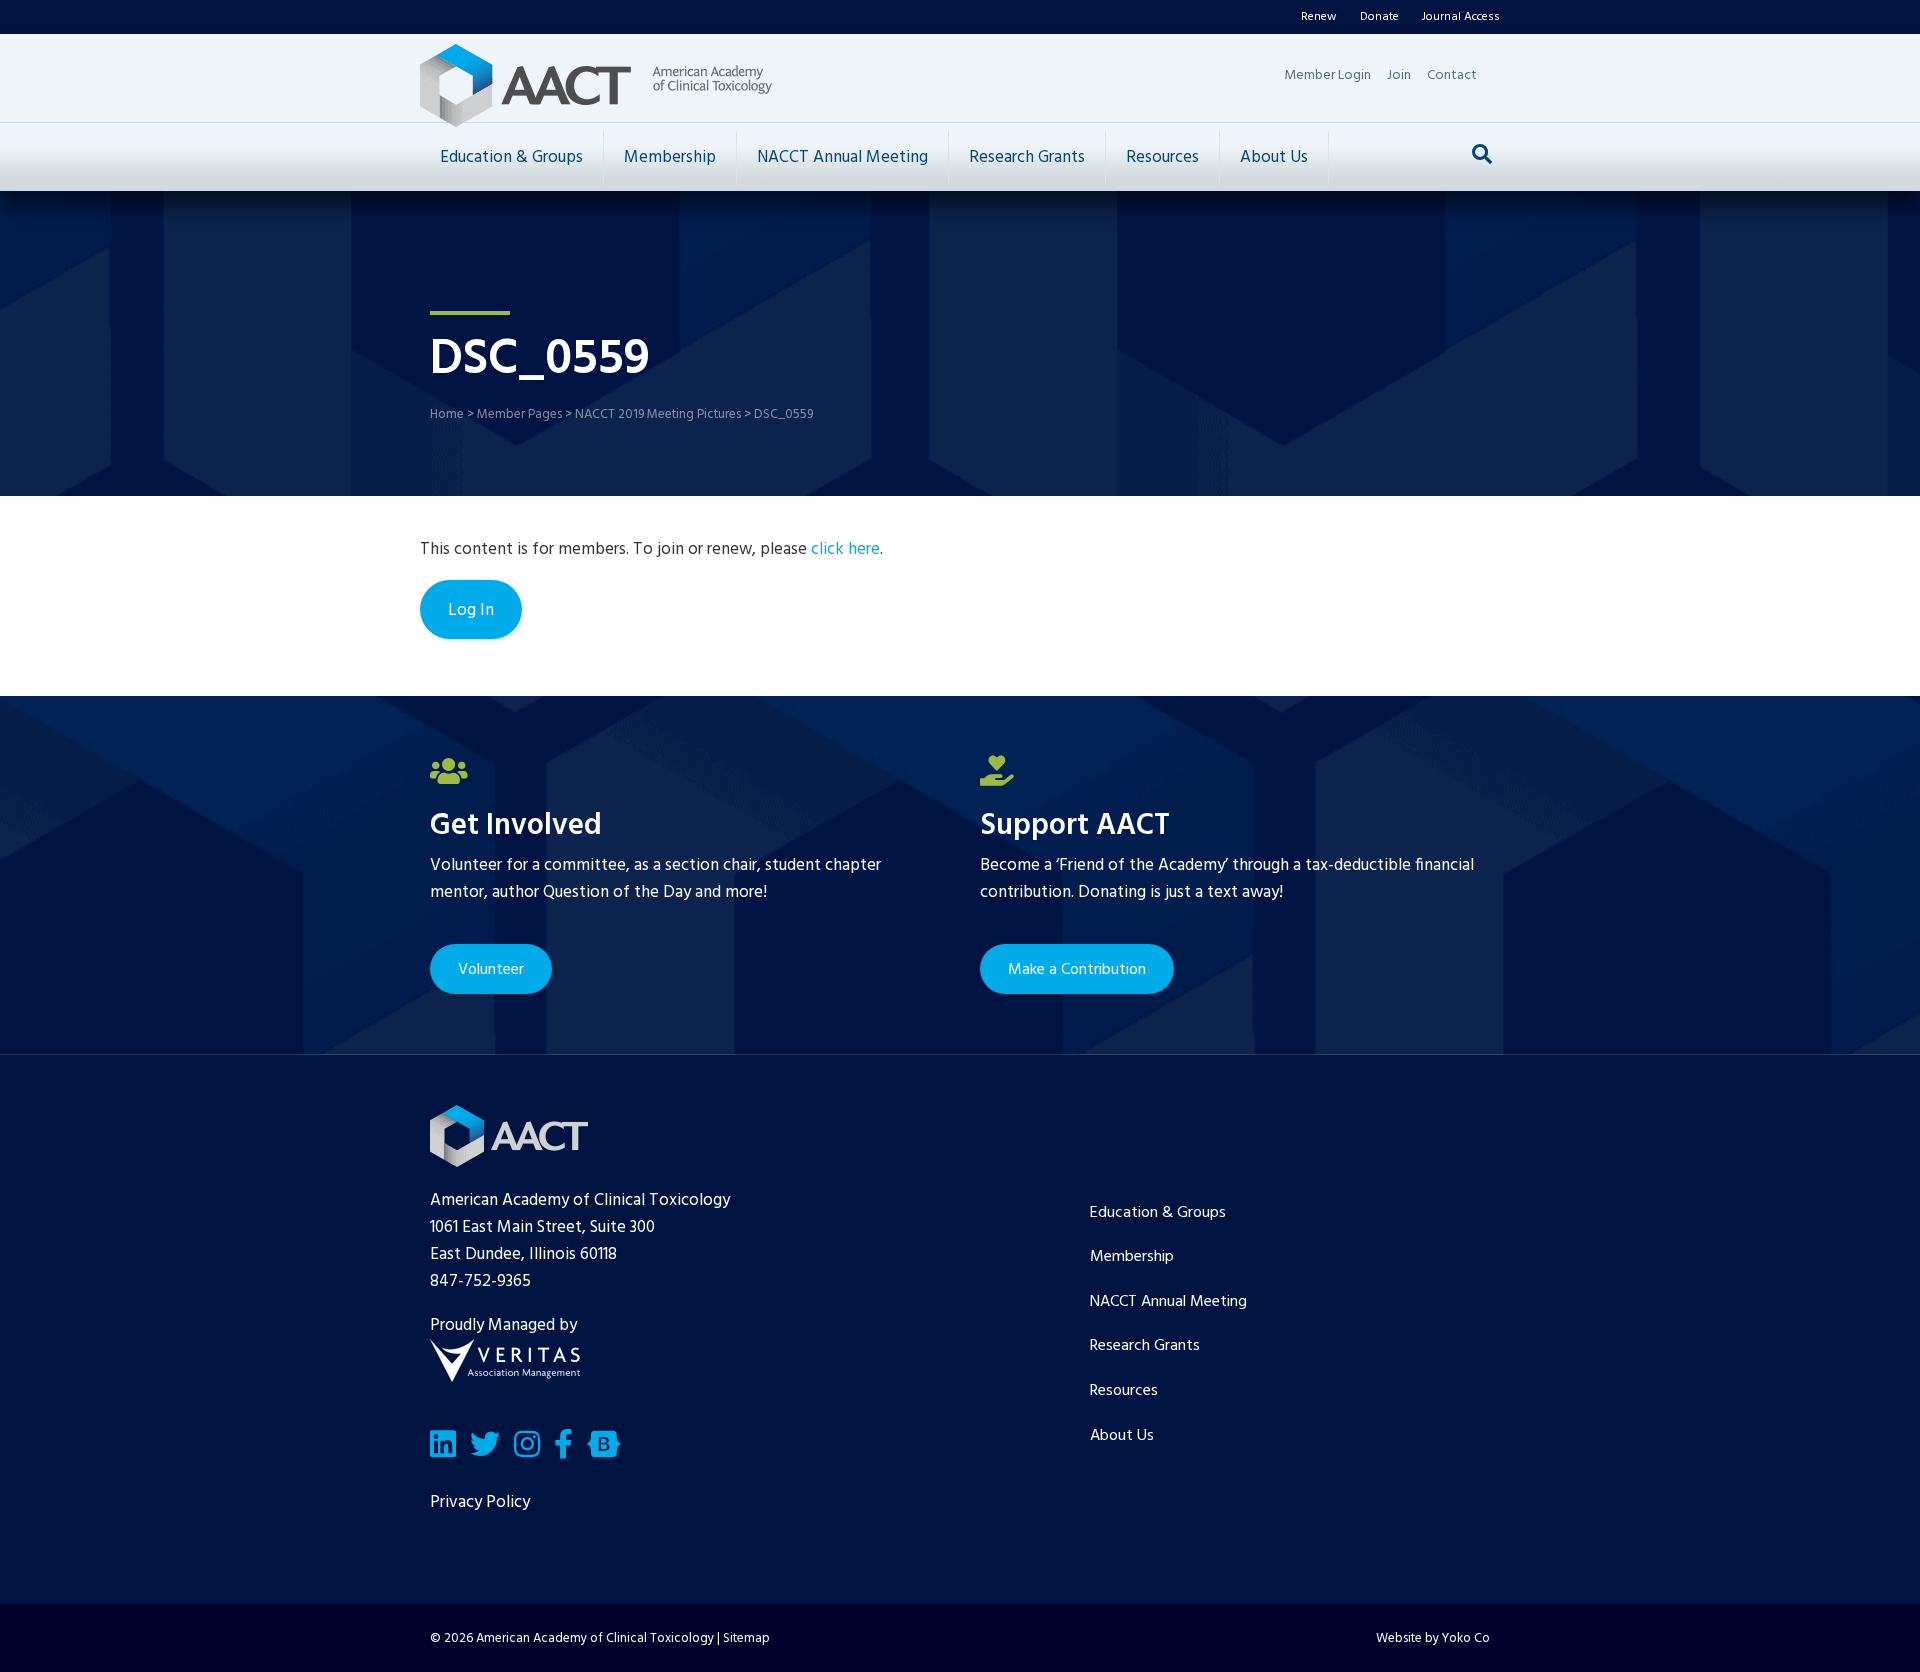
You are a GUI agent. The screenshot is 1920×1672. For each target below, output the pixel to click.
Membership (670, 157)
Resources (1162, 157)
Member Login (1327, 75)
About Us (1274, 157)
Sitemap (746, 1638)
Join (1399, 75)
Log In (471, 610)
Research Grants (1027, 157)
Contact (1452, 75)
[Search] (1482, 154)
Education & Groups (511, 157)
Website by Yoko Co (1433, 1638)
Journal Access (1461, 17)
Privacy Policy (480, 1502)
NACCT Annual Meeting (842, 157)
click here (845, 549)
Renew (1319, 17)
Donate (1379, 17)
